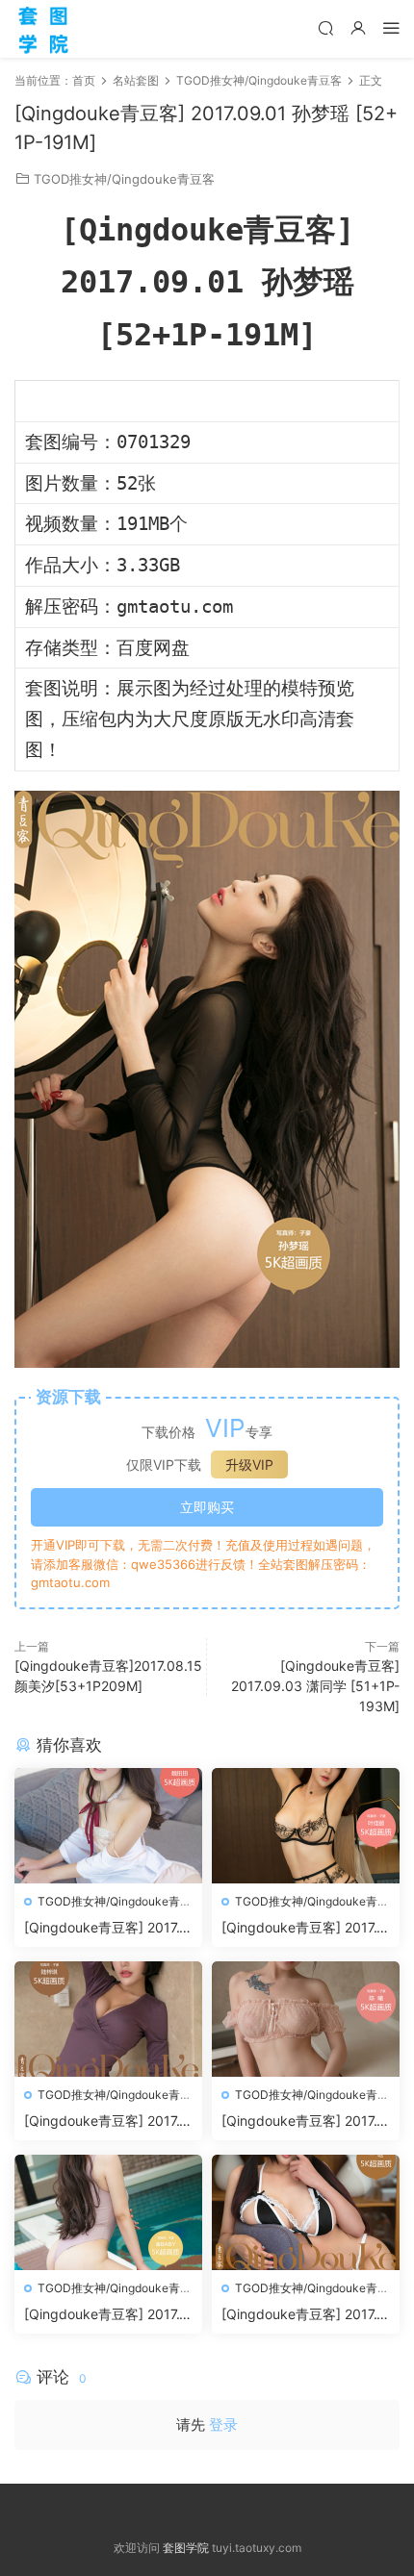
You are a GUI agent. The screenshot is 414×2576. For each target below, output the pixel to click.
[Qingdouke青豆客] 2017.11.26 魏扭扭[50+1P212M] (105, 1928)
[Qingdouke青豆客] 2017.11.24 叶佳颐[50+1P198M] (302, 1928)
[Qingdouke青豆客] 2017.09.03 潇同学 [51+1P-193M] (315, 1686)
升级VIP (249, 1465)
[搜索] (325, 27)
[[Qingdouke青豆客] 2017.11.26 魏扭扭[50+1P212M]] (108, 1826)
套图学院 (186, 2548)
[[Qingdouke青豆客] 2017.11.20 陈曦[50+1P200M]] (306, 2019)
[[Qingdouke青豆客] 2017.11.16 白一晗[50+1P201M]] (306, 2212)
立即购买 (207, 1507)
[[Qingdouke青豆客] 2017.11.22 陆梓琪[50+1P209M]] (108, 2019)
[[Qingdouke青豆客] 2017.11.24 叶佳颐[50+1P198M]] (306, 1826)
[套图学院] (43, 29)
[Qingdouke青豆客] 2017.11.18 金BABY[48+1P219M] (105, 2315)
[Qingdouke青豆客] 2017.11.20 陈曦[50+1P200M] (302, 2121)
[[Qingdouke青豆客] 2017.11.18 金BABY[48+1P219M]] (108, 2212)
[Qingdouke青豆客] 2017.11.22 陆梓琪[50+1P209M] (105, 2121)
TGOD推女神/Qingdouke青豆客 (124, 179)
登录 (223, 2424)
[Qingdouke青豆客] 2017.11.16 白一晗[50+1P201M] (302, 2315)
